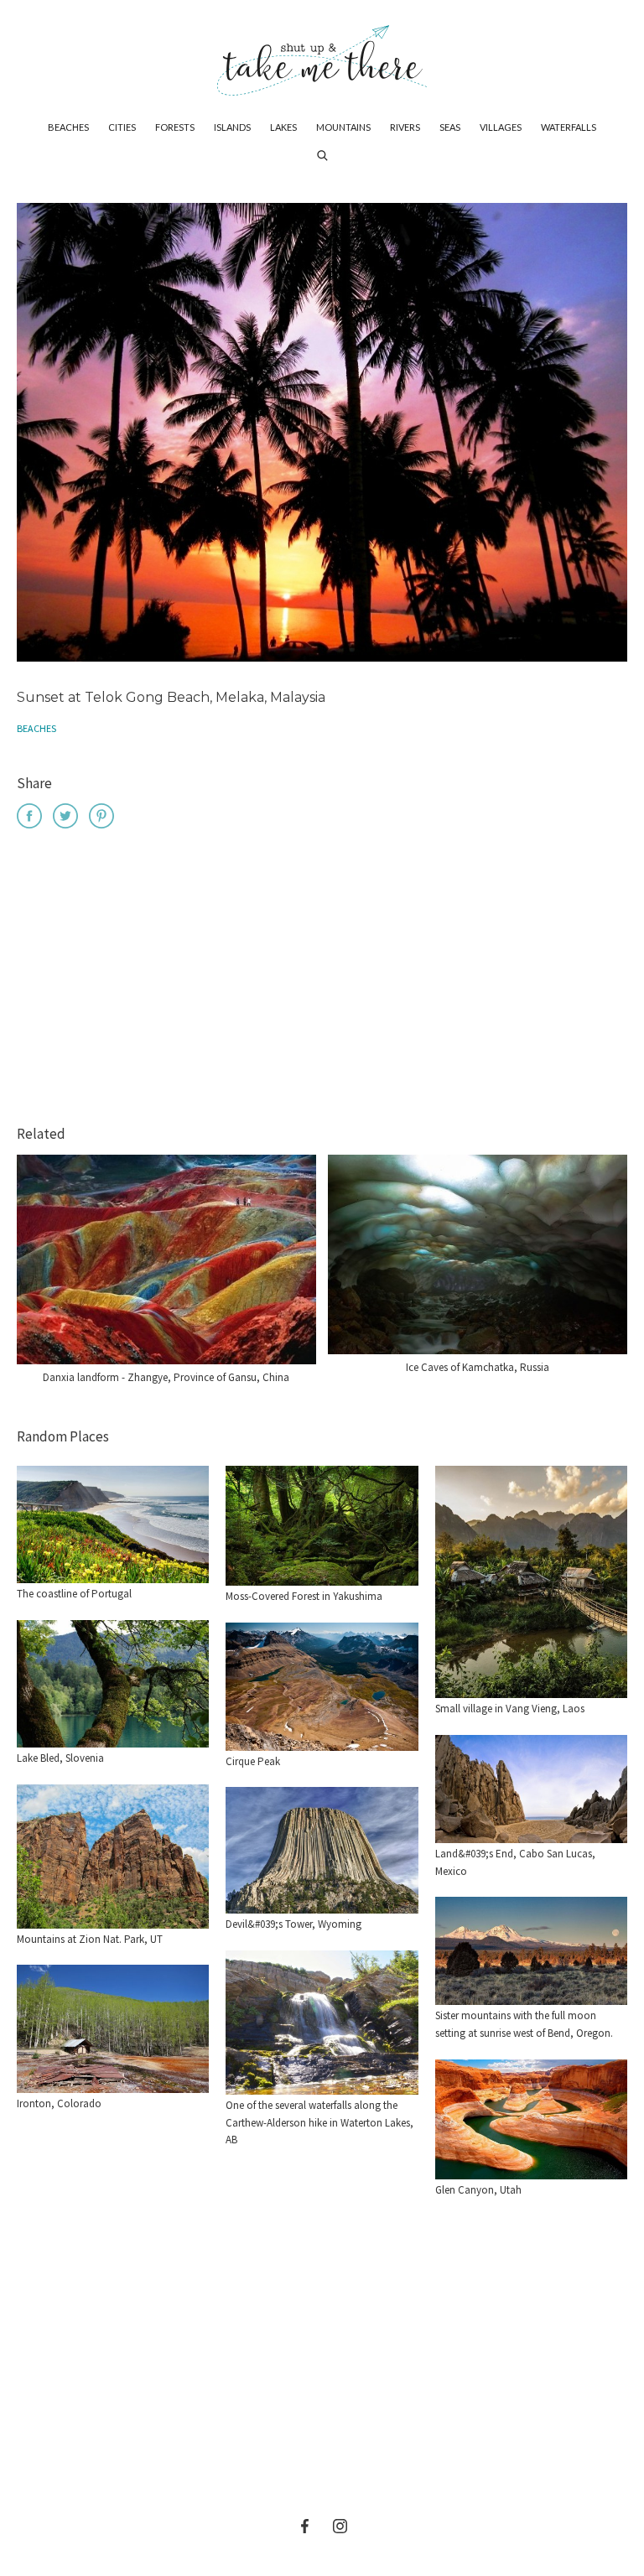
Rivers (405, 127)
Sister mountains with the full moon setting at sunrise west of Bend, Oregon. (524, 2024)
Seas (450, 127)
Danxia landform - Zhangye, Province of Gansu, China (166, 1377)
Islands (232, 127)
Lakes (283, 127)
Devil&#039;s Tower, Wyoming (293, 1924)
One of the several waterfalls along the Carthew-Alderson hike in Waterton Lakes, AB (319, 2123)
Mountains (343, 127)
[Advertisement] (322, 979)
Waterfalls (569, 127)
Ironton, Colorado (59, 2103)
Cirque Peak (253, 1761)
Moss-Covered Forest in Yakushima (304, 1596)
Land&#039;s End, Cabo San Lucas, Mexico (515, 1862)
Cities (122, 127)
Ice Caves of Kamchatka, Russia (478, 1367)
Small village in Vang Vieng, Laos (510, 1709)
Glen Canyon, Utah (478, 2190)
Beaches (68, 127)
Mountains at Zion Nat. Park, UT (90, 1939)
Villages (501, 127)
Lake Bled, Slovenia (60, 1758)
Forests (175, 127)
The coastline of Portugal (74, 1594)
